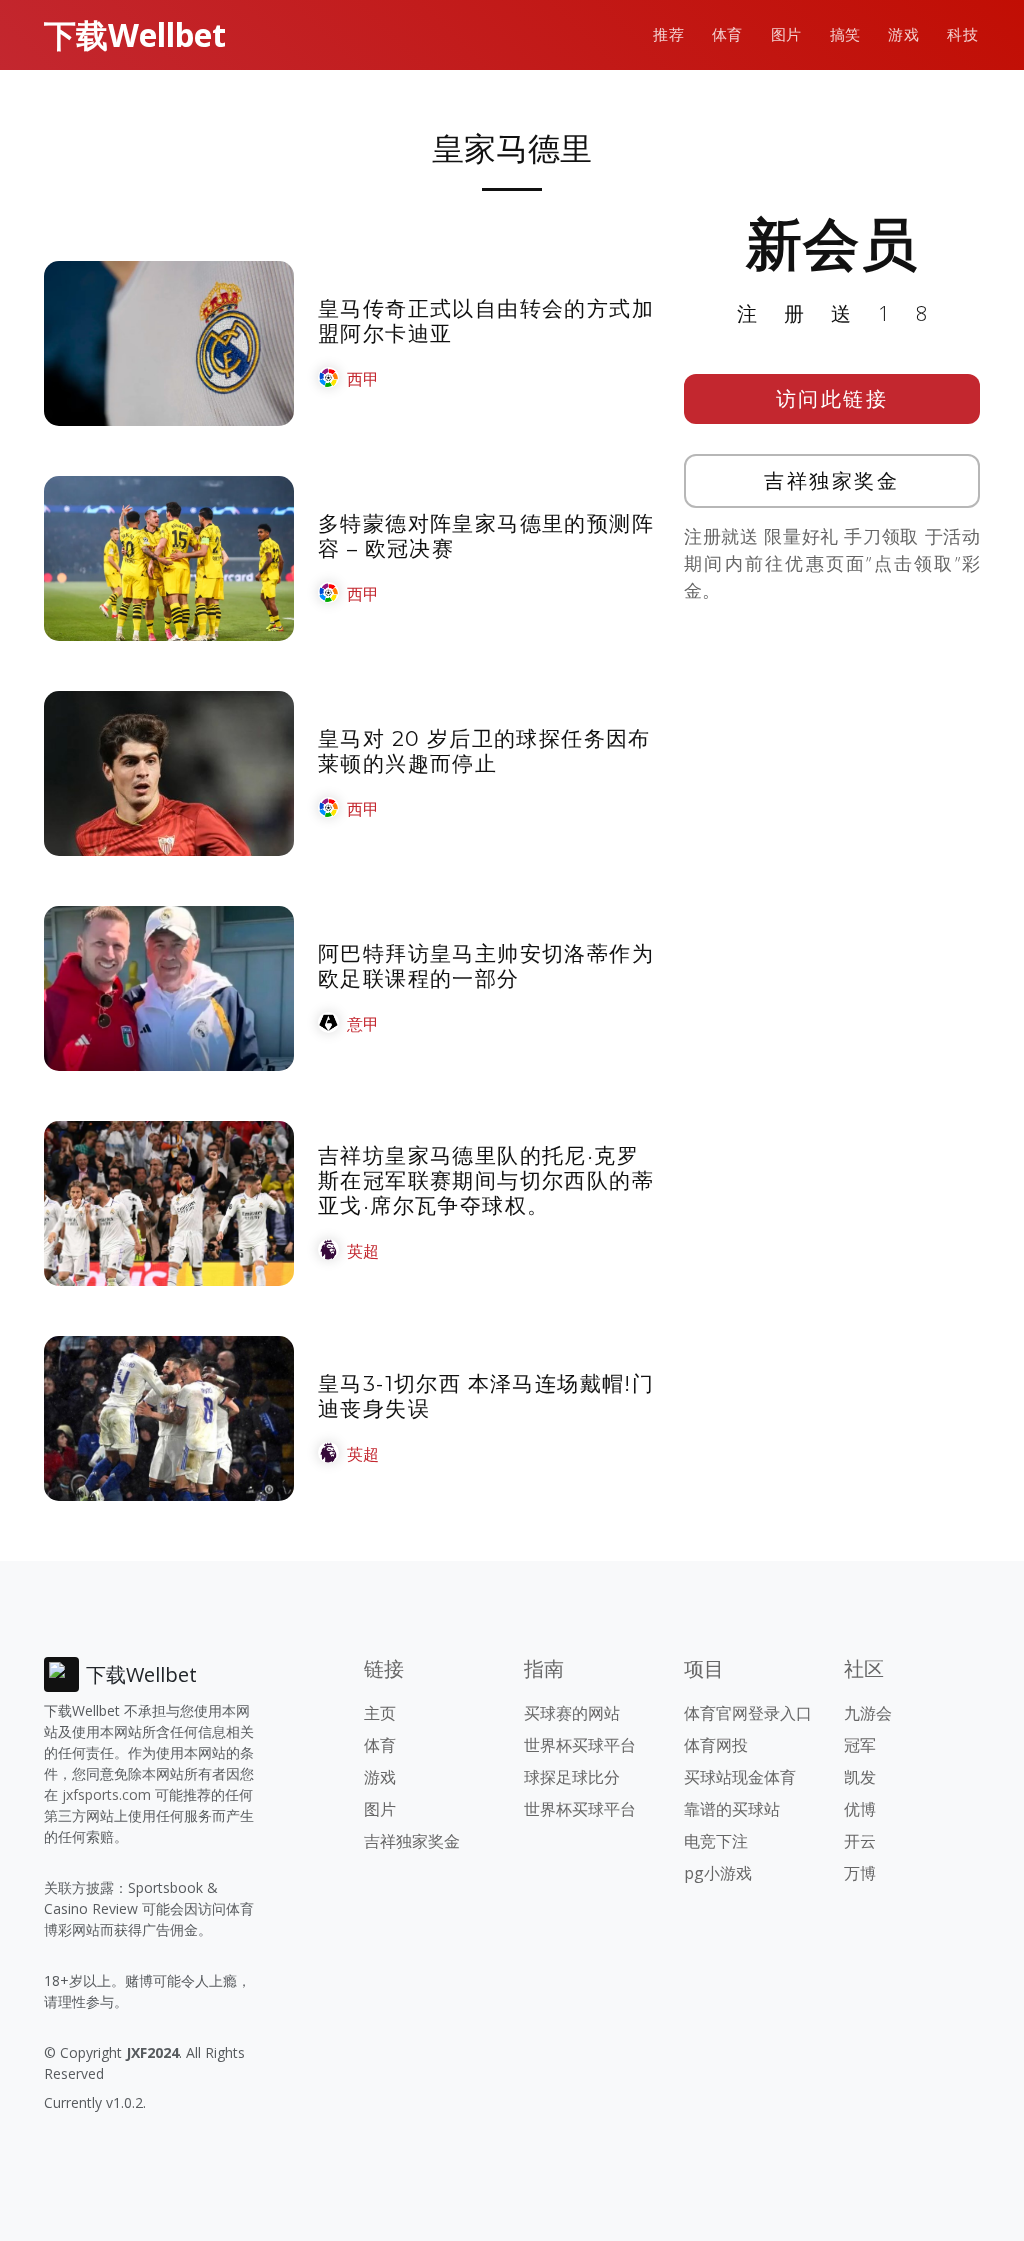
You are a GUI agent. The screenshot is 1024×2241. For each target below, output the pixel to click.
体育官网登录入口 (748, 1713)
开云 (860, 1841)
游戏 (903, 34)
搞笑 (845, 34)
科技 (962, 34)
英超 (363, 1251)
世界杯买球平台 (580, 1745)
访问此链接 (832, 398)
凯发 (860, 1777)
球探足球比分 (572, 1777)
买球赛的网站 (572, 1713)
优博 (860, 1809)
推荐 (668, 34)
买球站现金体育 (740, 1777)
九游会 (868, 1713)
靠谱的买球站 (732, 1809)
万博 (860, 1873)
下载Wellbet (135, 34)
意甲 (363, 1024)
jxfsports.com (106, 1794)
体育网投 (716, 1745)
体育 (727, 34)
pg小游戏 (718, 1873)
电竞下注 (716, 1841)
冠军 (860, 1745)
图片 (786, 34)
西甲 (363, 379)
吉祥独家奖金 (831, 480)
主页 (380, 1713)
